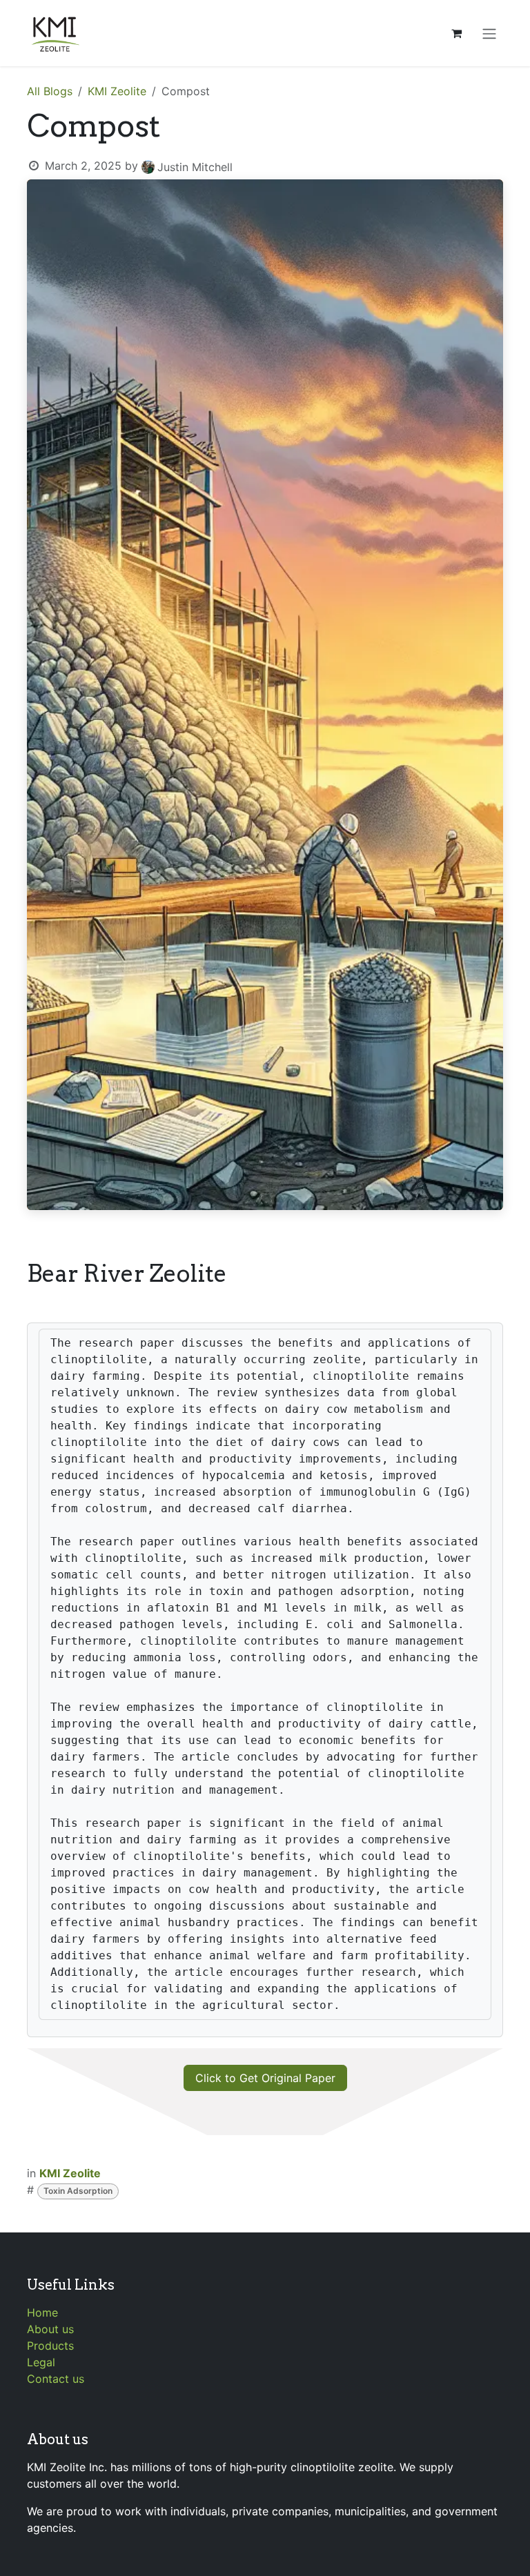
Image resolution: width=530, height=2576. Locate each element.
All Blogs (50, 91)
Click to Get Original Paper (265, 2078)
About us (50, 2329)
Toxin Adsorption (78, 2191)
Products (50, 2346)
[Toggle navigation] (489, 33)
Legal (41, 2362)
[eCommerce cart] (456, 33)
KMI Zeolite (117, 91)
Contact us (56, 2379)
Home (42, 2312)
